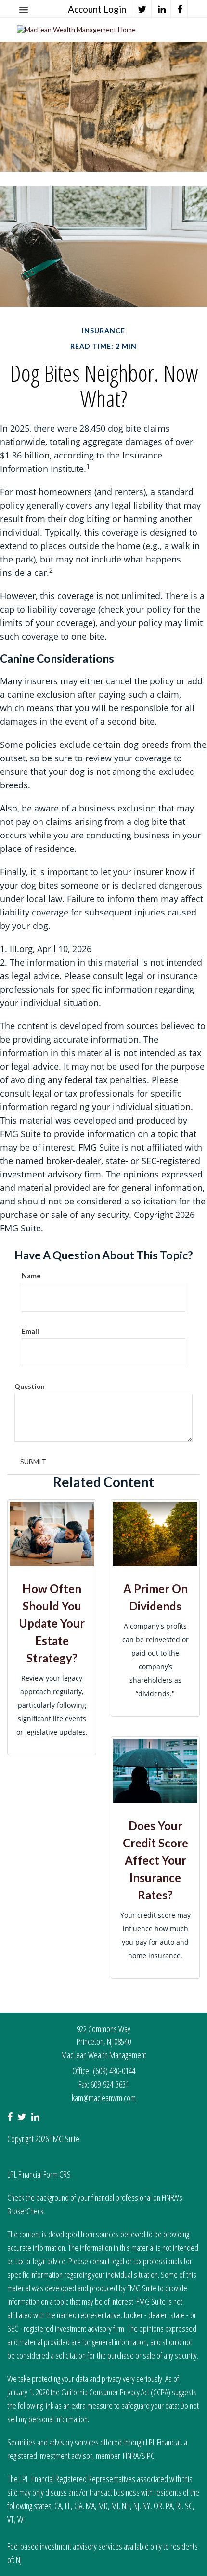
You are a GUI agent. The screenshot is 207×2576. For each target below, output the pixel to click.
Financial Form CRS (45, 2174)
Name (31, 1275)
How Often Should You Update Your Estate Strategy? (52, 1623)
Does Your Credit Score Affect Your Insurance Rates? (155, 1860)
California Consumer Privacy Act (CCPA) (116, 2392)
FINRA (131, 2456)
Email (30, 1331)
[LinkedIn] (162, 9)
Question (30, 1386)
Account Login (97, 9)
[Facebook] (180, 9)
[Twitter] (142, 9)
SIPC (148, 2456)
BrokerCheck (25, 2211)
